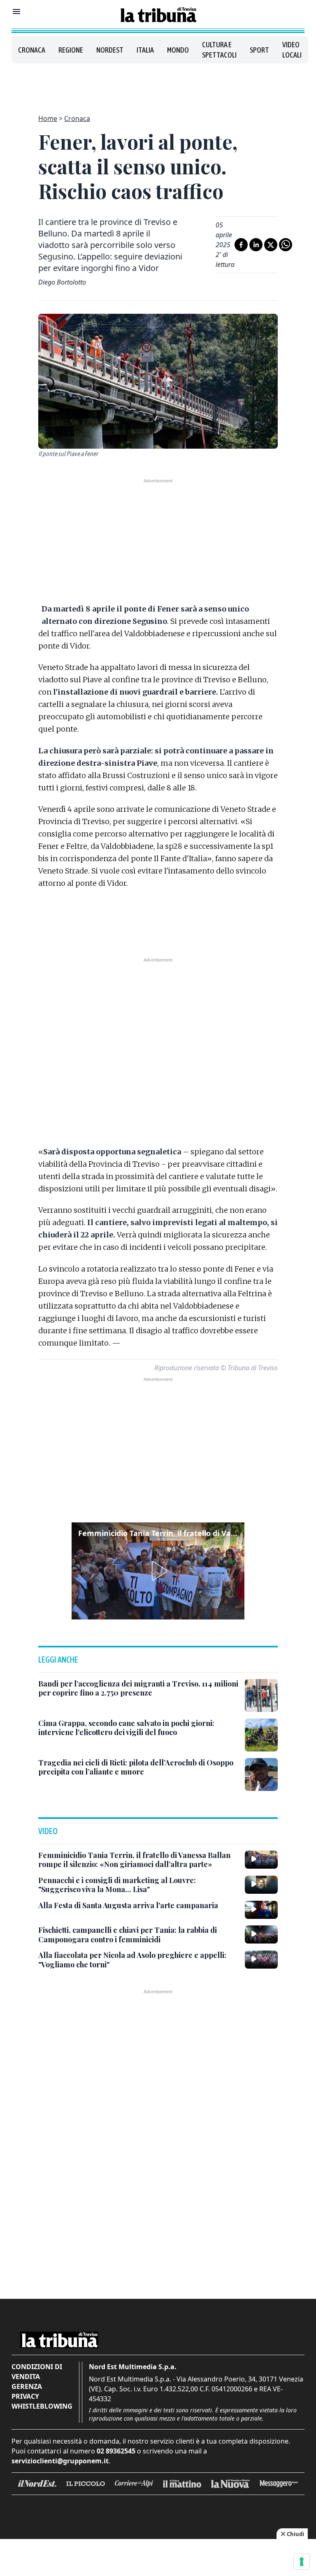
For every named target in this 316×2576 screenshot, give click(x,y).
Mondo (178, 50)
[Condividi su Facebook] (241, 245)
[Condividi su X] (271, 245)
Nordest (110, 50)
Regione (71, 50)
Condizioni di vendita (37, 2372)
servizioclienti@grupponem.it (60, 2461)
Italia (145, 50)
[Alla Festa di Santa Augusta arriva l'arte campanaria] (261, 1910)
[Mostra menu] (16, 12)
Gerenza (27, 2386)
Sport (259, 50)
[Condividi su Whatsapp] (286, 245)
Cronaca (32, 50)
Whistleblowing (42, 2406)
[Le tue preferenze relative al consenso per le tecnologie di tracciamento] (302, 2562)
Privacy (25, 2396)
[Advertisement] (158, 84)
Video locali (292, 50)
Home (48, 118)
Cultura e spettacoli (219, 50)
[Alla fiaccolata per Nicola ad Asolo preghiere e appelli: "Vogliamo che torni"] (261, 1960)
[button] (158, 1571)
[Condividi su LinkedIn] (256, 245)
